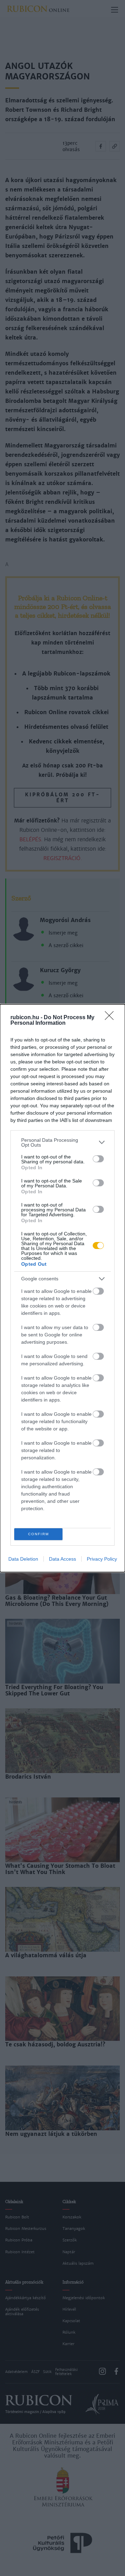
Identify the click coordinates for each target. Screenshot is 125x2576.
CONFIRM (39, 1534)
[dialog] (62, 1288)
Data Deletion (23, 1559)
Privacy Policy (102, 1559)
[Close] (111, 1018)
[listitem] (62, 1142)
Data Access (62, 1559)
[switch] (98, 1159)
